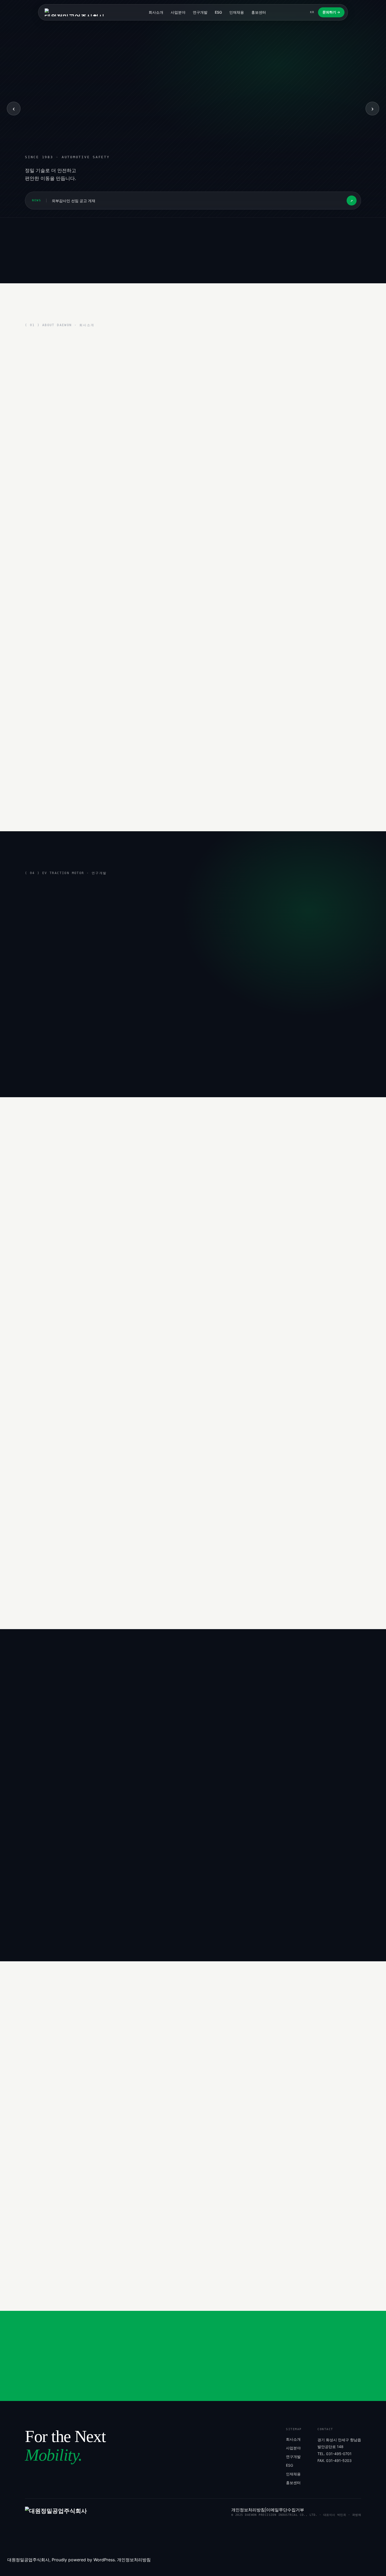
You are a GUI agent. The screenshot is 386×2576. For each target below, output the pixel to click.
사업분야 (178, 12)
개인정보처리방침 (248, 2510)
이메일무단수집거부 (285, 2510)
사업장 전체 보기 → (42, 1777)
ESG (218, 12)
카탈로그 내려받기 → (283, 2276)
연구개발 (200, 12)
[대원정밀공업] (75, 12)
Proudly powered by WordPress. (84, 2560)
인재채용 (237, 12)
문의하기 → (331, 12)
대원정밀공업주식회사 (28, 2560)
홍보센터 (259, 12)
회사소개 (156, 12)
